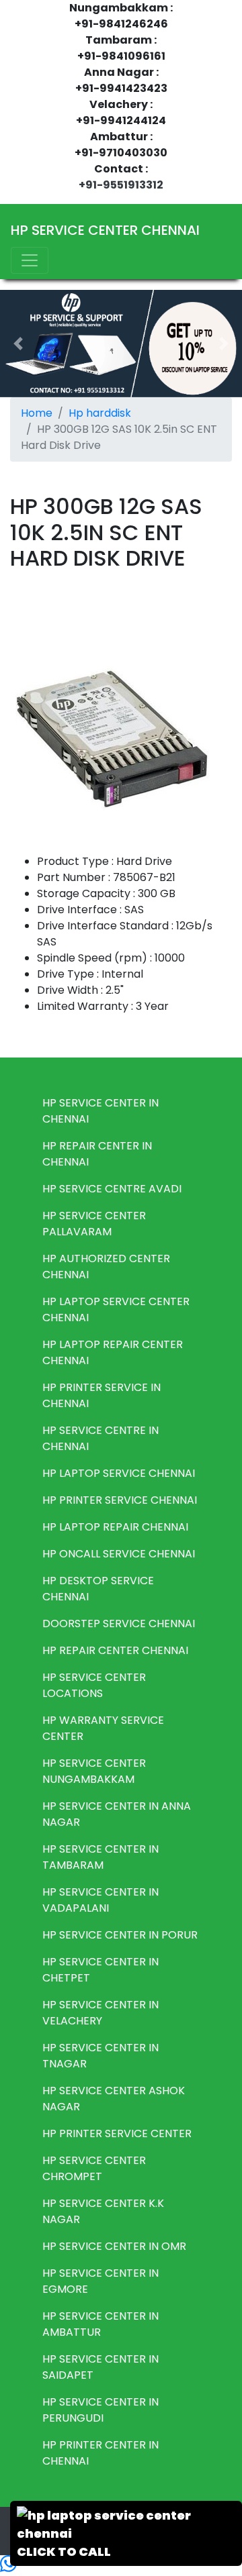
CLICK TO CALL (64, 2552)
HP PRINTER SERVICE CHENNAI (120, 1500)
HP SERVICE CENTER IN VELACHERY (100, 2013)
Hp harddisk (100, 413)
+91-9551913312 (121, 185)
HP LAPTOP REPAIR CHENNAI (115, 1527)
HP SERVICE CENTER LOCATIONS (94, 1685)
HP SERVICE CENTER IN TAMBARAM (100, 1857)
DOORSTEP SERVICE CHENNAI (119, 1624)
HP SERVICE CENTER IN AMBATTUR (100, 2324)
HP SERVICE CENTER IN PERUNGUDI (100, 2410)
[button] (18, 344)
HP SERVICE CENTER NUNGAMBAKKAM (94, 1771)
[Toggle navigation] (30, 260)
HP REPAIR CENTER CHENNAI (115, 1650)
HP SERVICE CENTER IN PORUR (120, 1935)
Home (37, 413)
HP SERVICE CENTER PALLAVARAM (94, 1224)
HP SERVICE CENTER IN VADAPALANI (100, 1900)
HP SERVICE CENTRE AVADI (112, 1189)
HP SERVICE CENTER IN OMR (114, 2246)
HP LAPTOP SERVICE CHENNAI (119, 1473)
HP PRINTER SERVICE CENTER (117, 2133)
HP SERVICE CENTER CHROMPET (94, 2168)
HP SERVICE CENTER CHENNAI (105, 230)
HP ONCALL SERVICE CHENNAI (119, 1554)
